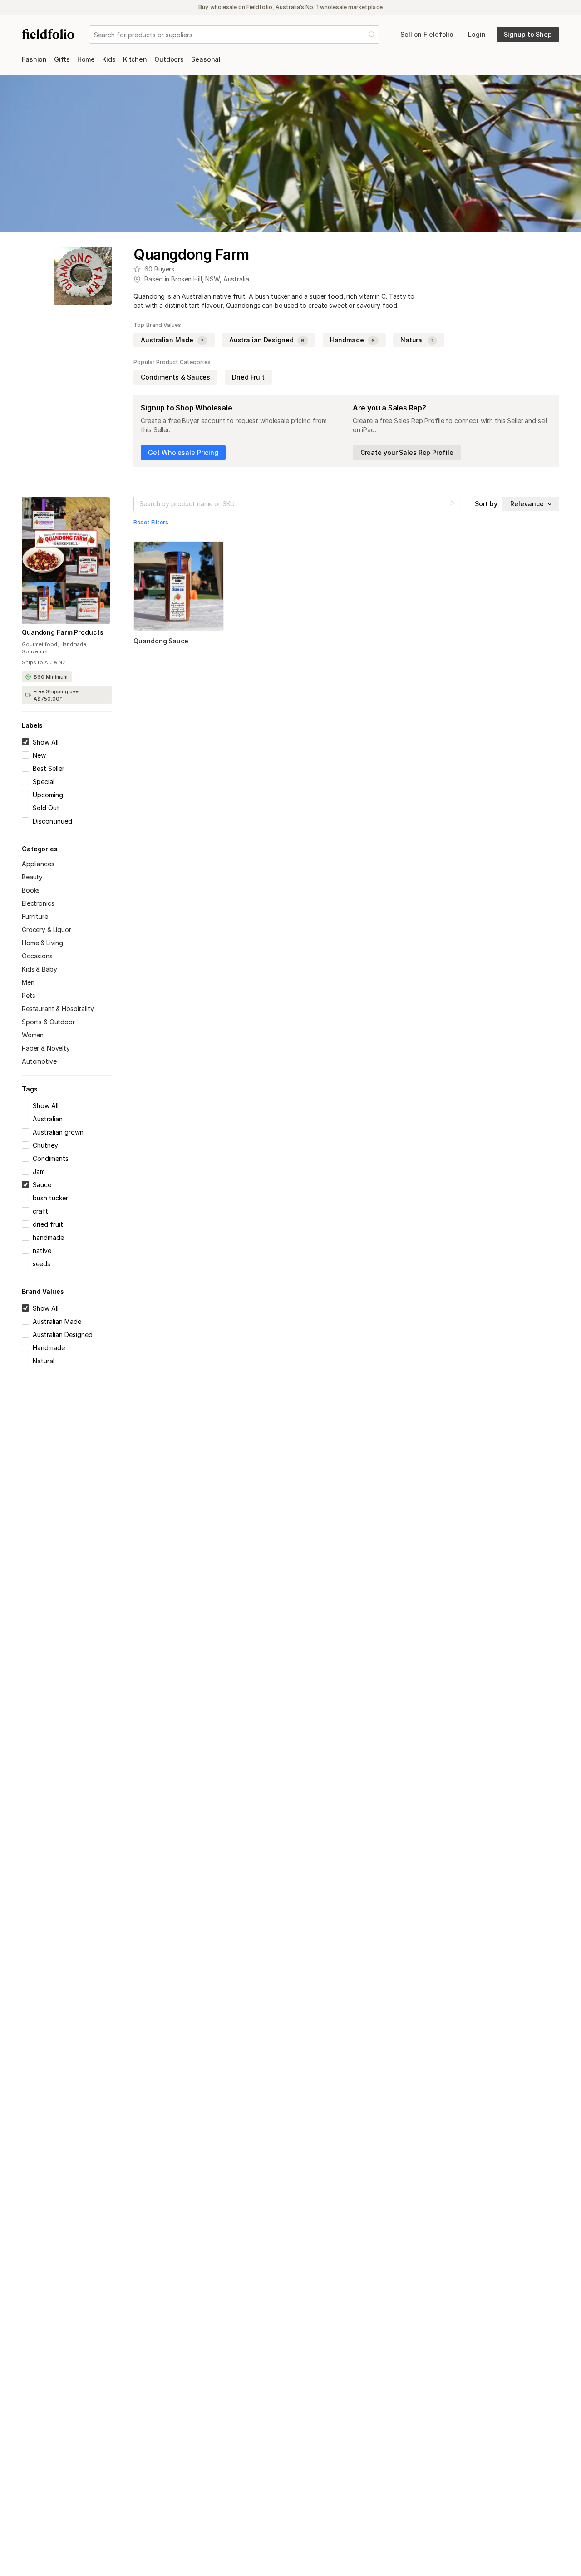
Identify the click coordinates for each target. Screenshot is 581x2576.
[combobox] (95, 35)
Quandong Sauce (161, 641)
